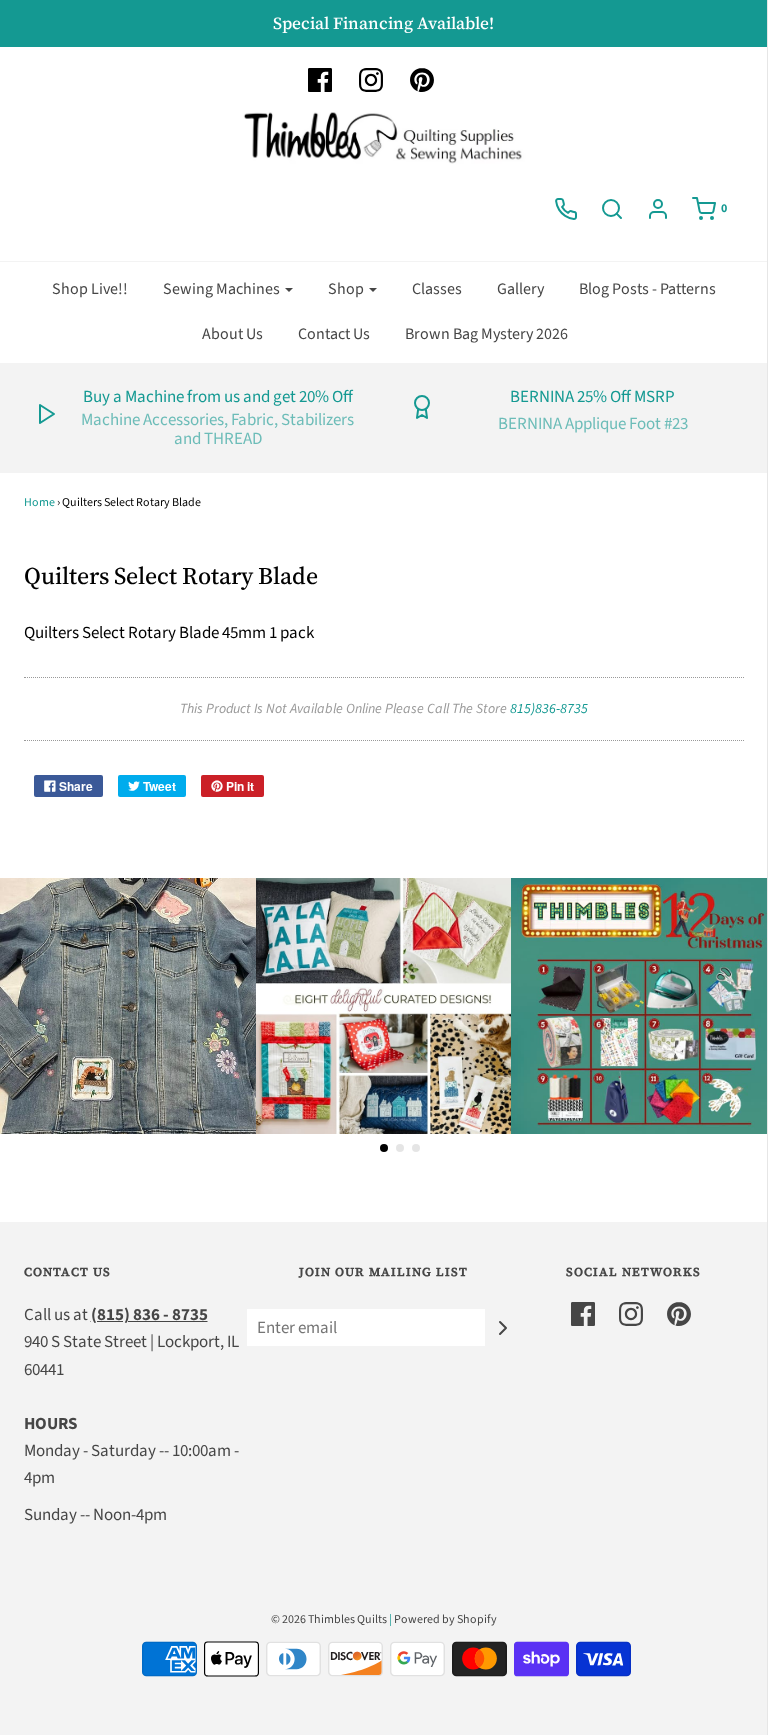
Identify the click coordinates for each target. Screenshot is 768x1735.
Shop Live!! (90, 289)
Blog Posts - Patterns (647, 289)
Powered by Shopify (445, 1619)
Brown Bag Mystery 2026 (486, 334)
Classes (437, 289)
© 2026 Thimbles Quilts (329, 1619)
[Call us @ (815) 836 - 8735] (566, 209)
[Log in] (658, 209)
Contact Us (334, 334)
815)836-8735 (549, 709)
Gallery (520, 289)
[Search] (612, 209)
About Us (232, 334)
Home (39, 502)
